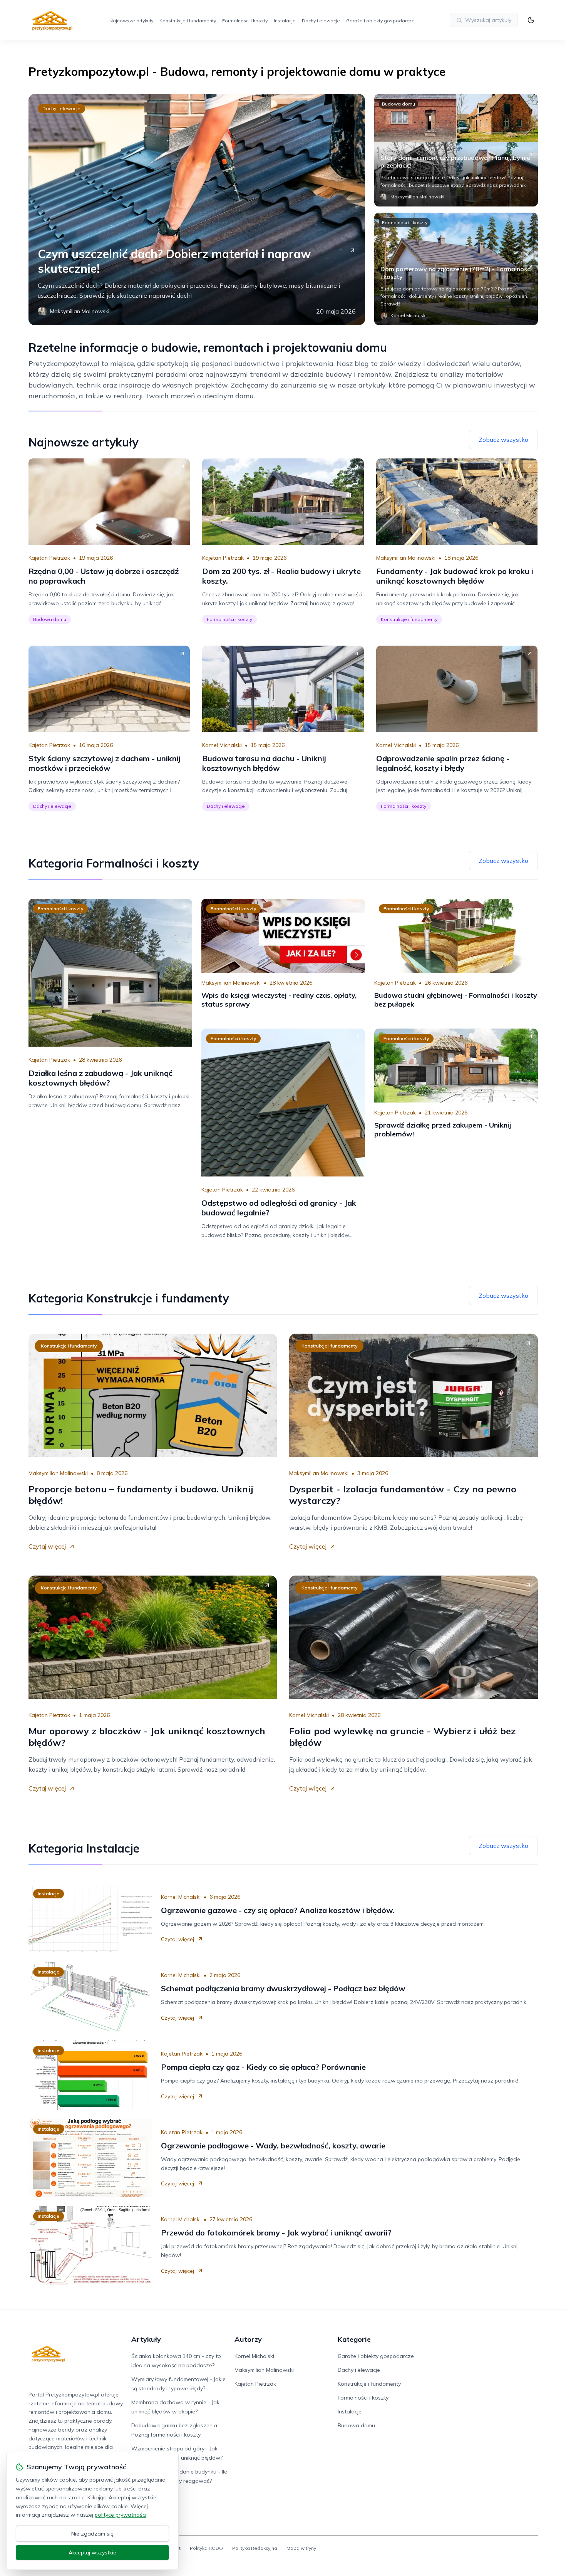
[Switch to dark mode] (531, 20)
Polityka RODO (206, 2548)
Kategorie (354, 2339)
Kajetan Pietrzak (49, 558)
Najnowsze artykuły (131, 21)
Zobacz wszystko (503, 440)
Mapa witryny (301, 2548)
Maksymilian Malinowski (406, 558)
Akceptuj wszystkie (92, 2553)
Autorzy (248, 2339)
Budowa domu (399, 104)
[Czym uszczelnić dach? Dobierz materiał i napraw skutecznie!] (197, 210)
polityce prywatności (121, 2515)
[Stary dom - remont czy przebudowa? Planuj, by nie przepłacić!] (456, 150)
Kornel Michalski (222, 745)
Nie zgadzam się (92, 2534)
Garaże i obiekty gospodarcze (380, 21)
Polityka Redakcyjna (255, 2548)
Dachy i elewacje (321, 21)
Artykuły (146, 2339)
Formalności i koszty (245, 21)
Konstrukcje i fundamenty (188, 21)
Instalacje (285, 21)
